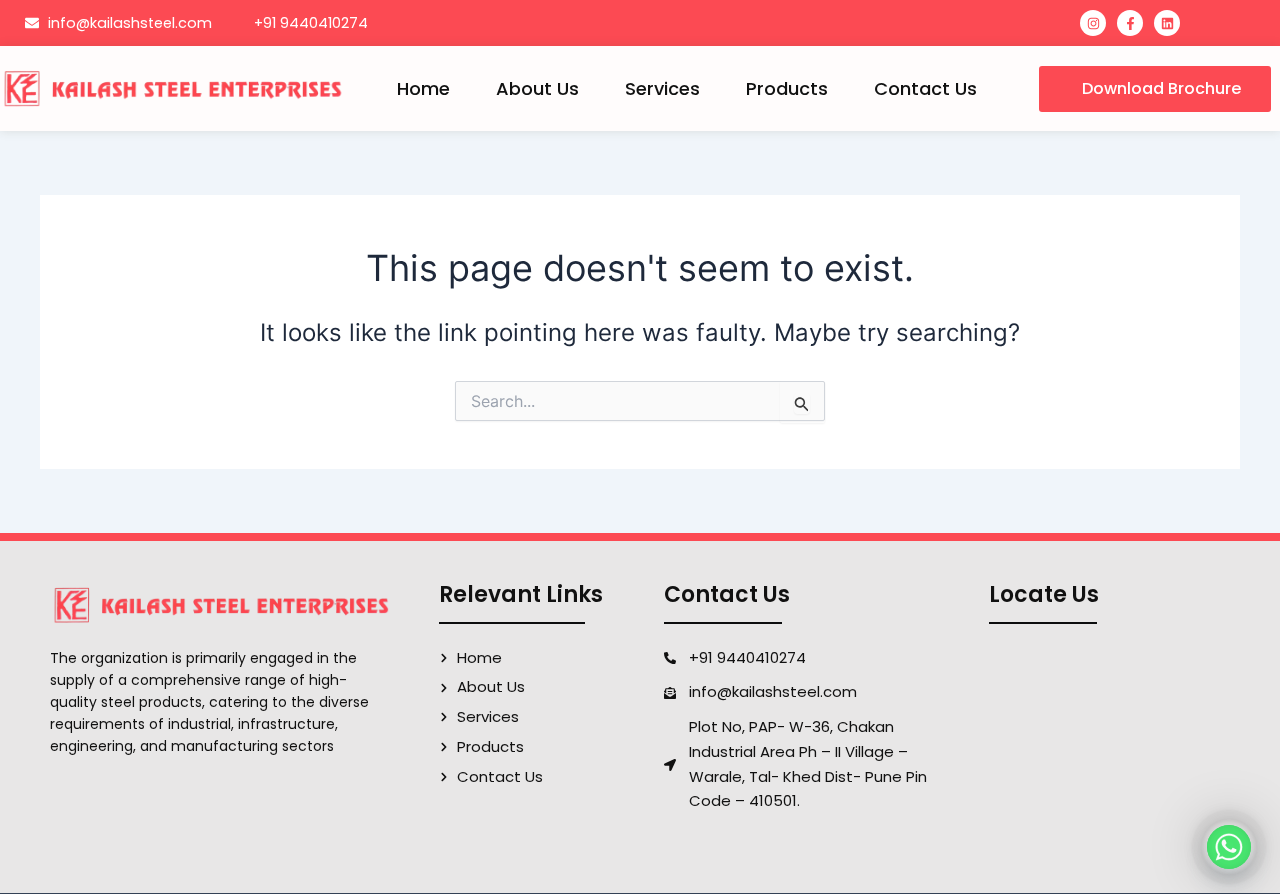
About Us (537, 88)
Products (787, 88)
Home (423, 88)
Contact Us (925, 88)
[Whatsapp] (1229, 847)
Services (662, 88)
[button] (1155, 89)
